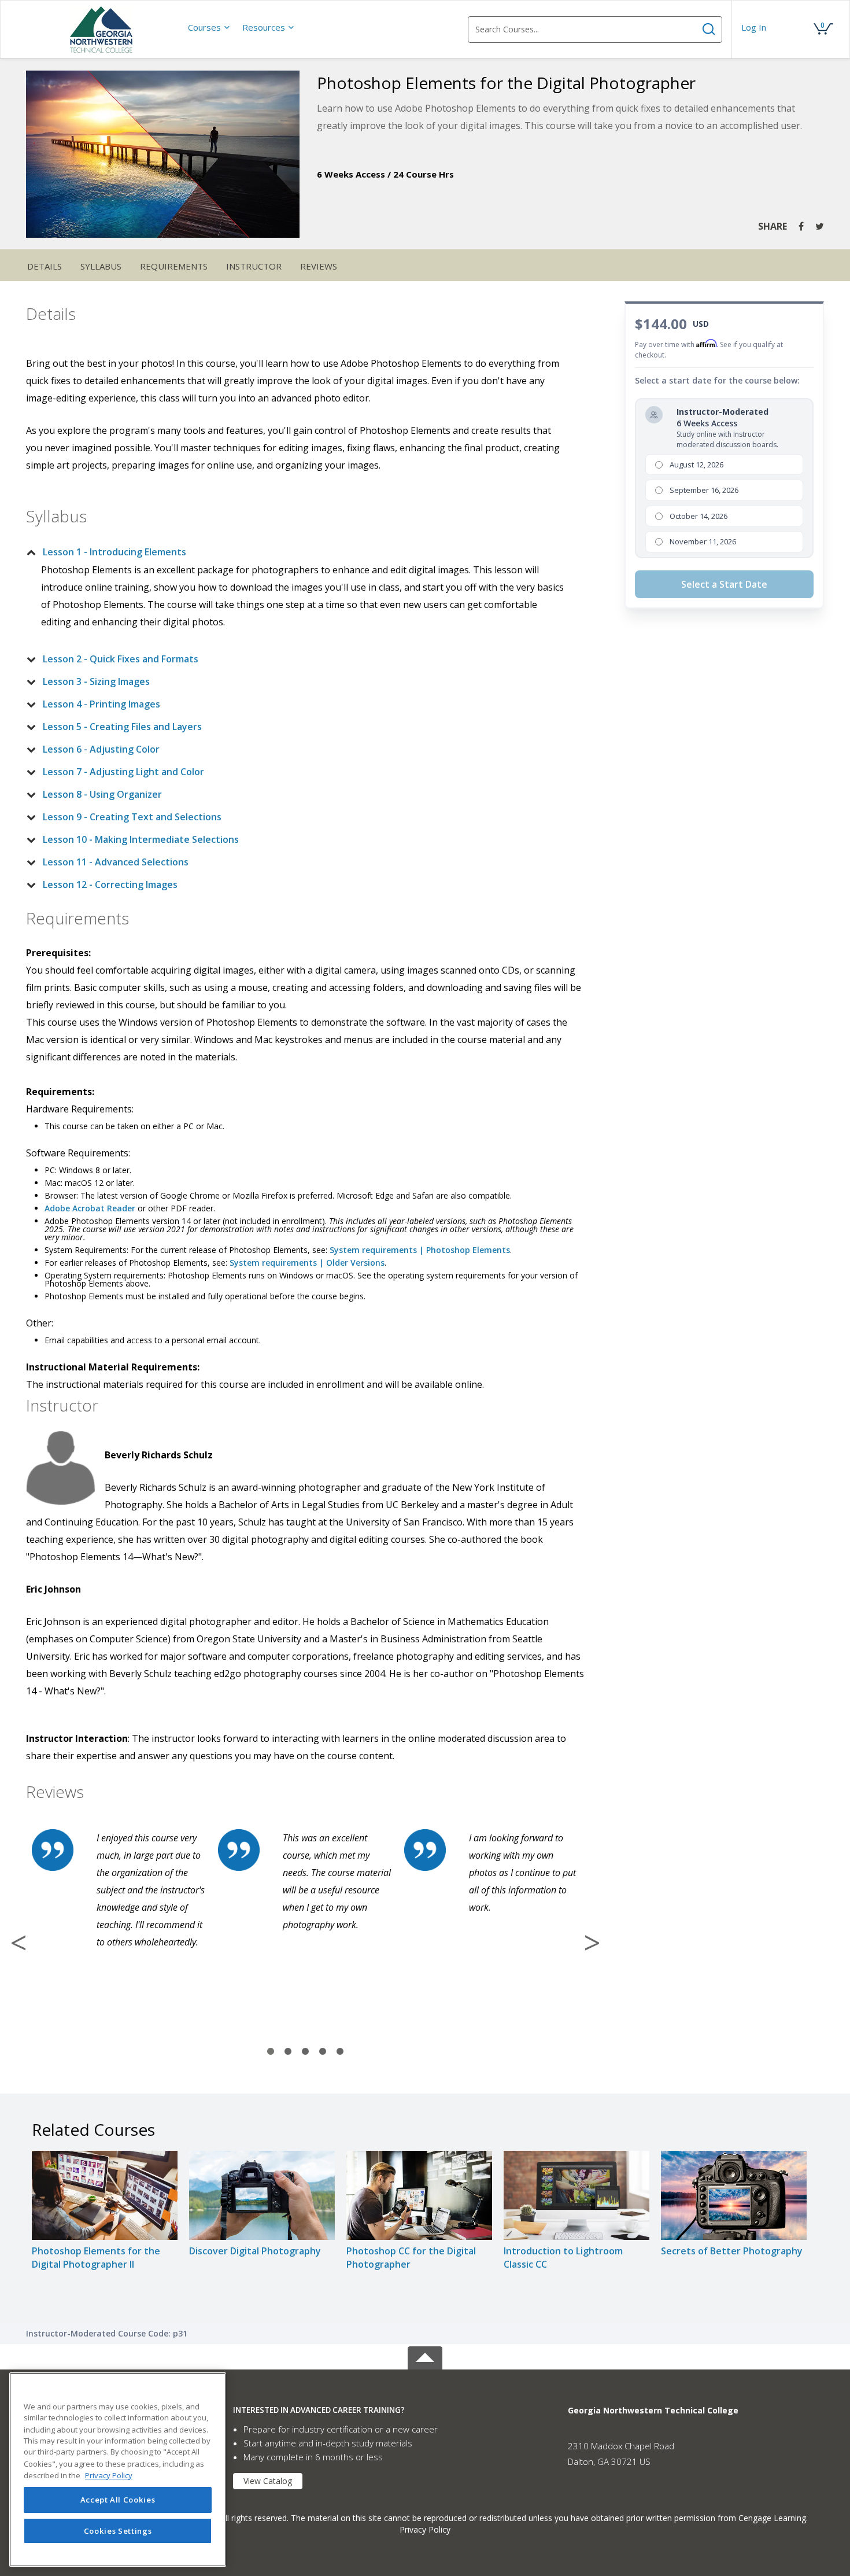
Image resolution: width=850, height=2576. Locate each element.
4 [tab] (323, 2052)
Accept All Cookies (118, 2500)
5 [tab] (340, 2052)
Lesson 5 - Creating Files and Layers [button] (122, 727)
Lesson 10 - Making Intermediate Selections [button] (141, 839)
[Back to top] (425, 2356)
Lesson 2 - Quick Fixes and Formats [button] (121, 659)
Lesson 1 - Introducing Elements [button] (114, 552)
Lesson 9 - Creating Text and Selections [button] (132, 817)
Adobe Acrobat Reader (90, 1208)
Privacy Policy (425, 2529)
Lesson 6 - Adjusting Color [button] (101, 749)
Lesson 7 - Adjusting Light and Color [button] (123, 772)
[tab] (296, 552)
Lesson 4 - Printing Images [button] (101, 704)
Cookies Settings (118, 2531)
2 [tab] (288, 2052)
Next (592, 1943)
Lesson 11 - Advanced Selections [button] (116, 862)
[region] (118, 2470)
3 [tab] (305, 2052)
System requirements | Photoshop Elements (420, 1250)
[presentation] (209, 27)
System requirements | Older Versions (307, 1263)
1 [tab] (271, 2052)
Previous (19, 1943)
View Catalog (268, 2481)
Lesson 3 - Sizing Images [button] (96, 681)
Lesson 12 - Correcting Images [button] (110, 885)
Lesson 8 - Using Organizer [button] (102, 794)
